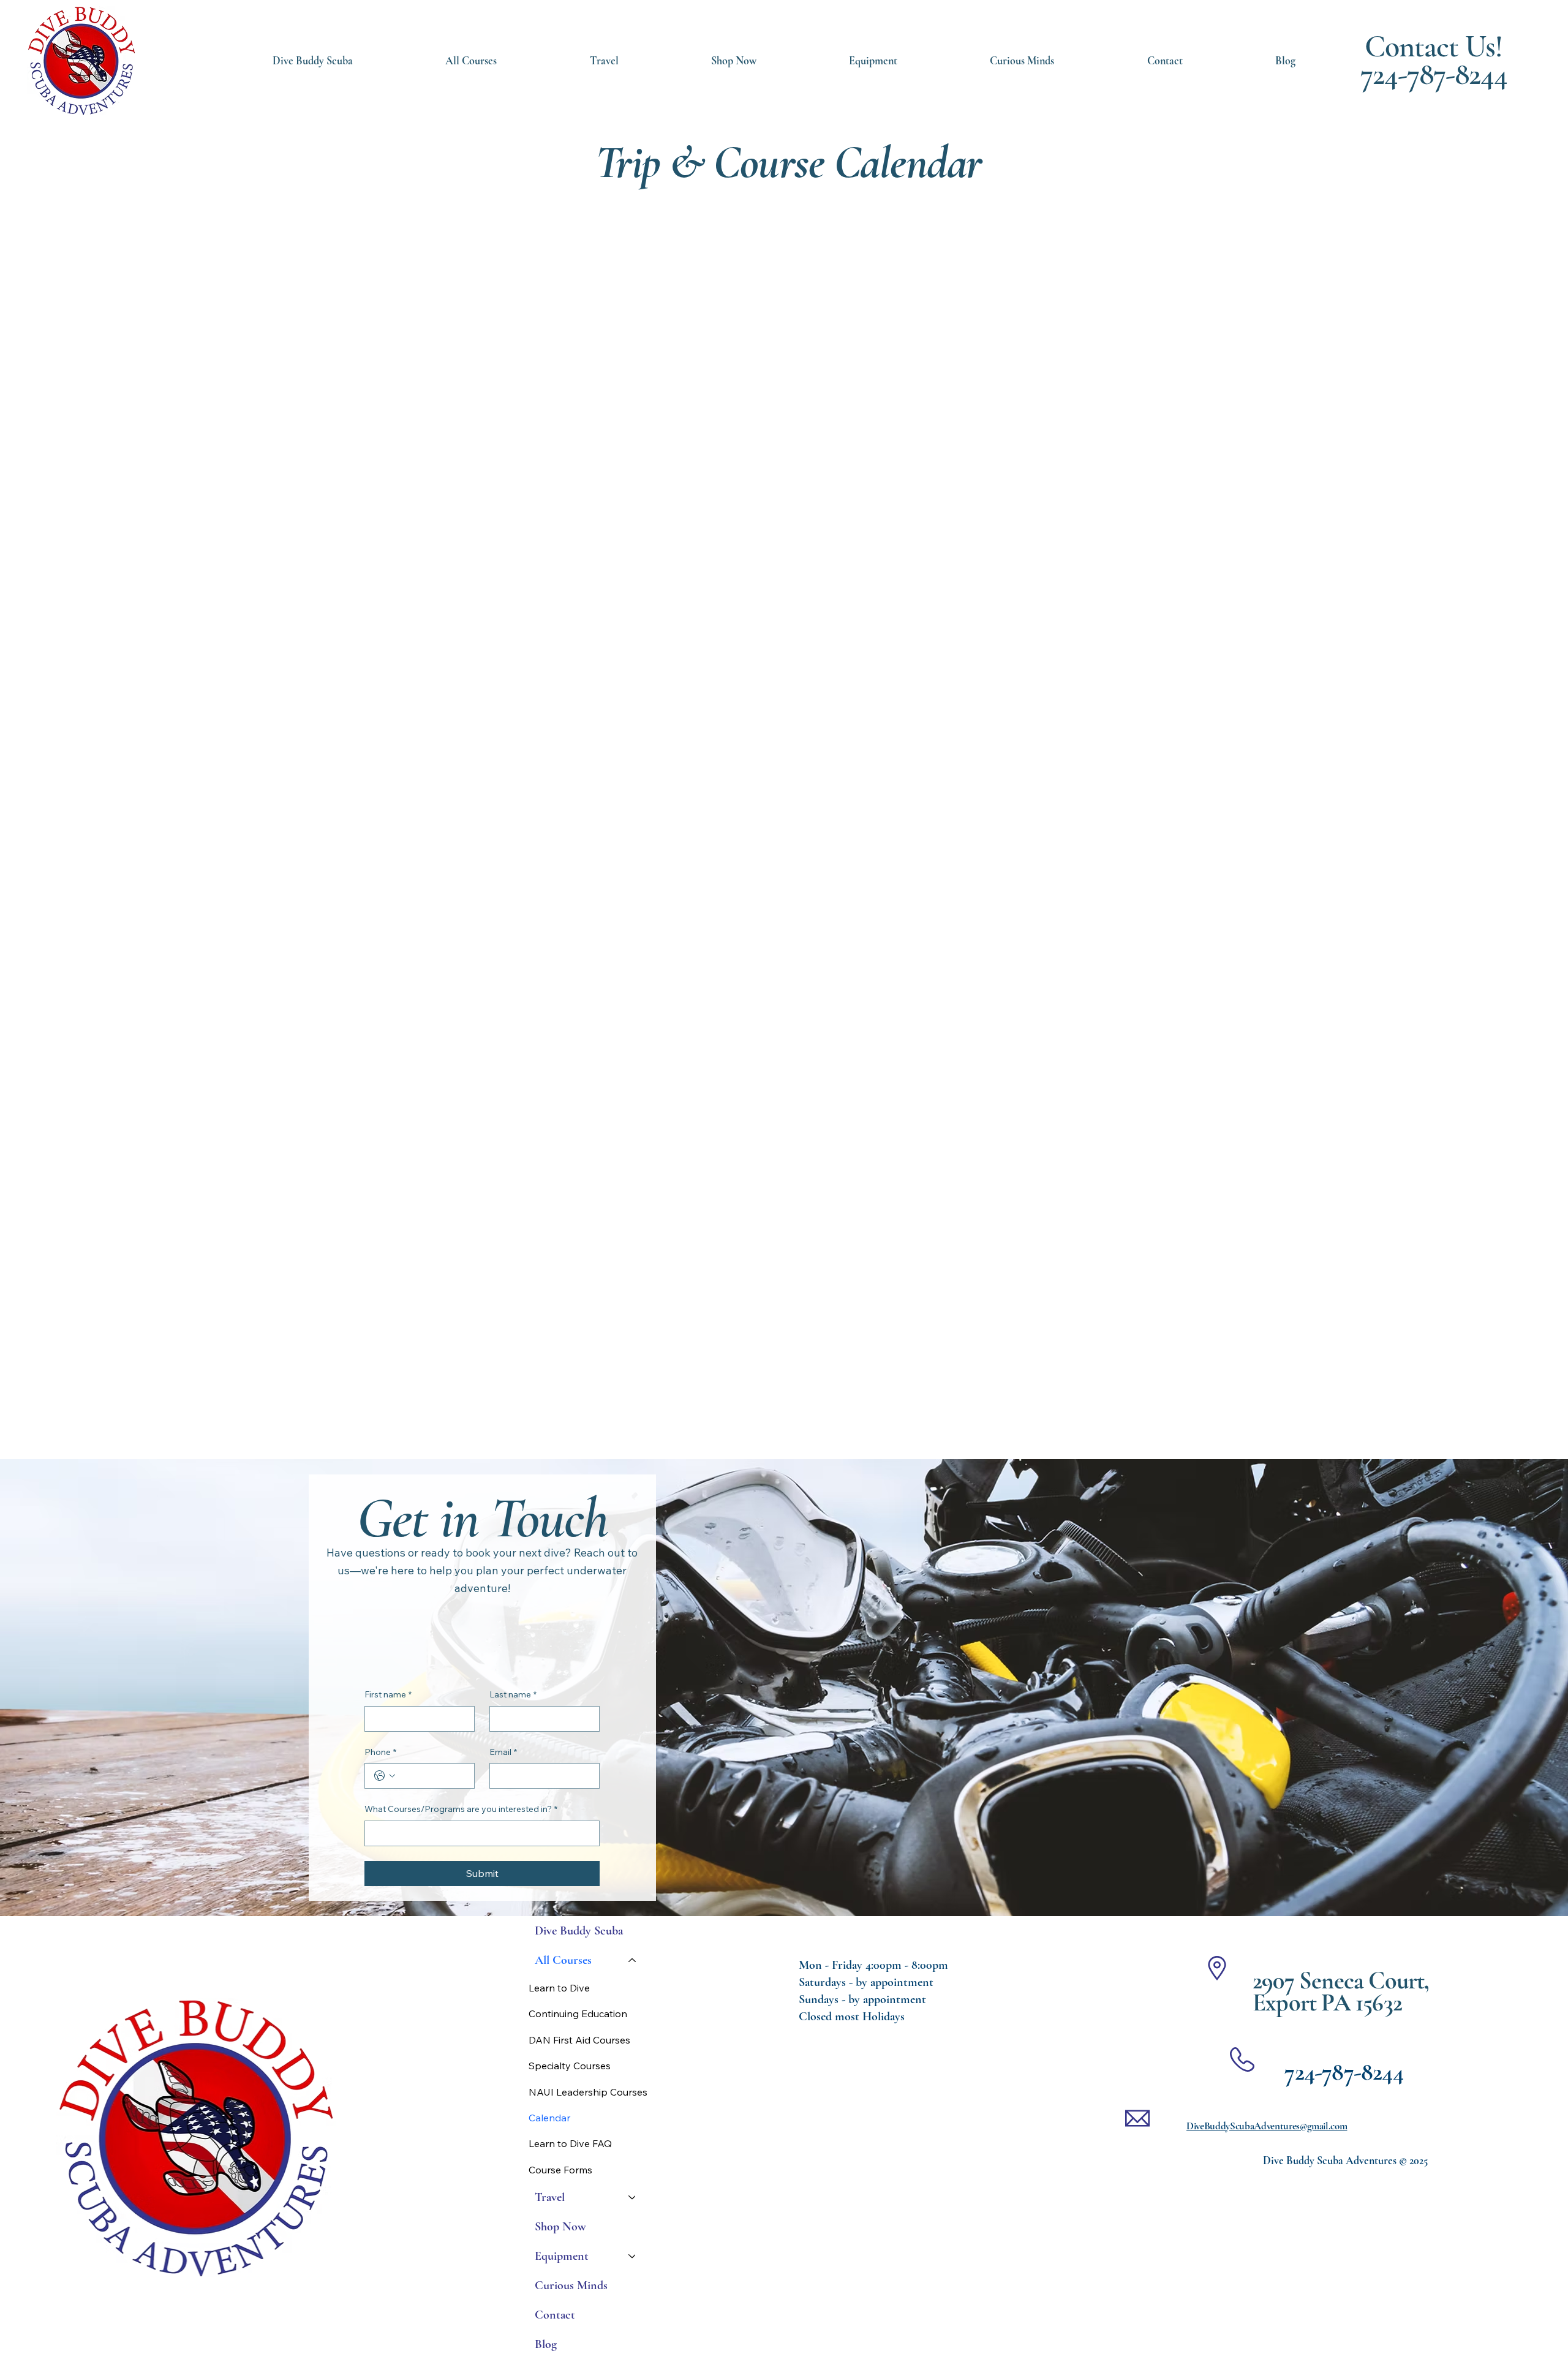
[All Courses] (633, 1960)
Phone (380, 1752)
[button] (873, 61)
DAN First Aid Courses (579, 2040)
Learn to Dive (559, 1988)
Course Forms (560, 2170)
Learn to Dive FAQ (570, 2143)
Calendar (549, 2118)
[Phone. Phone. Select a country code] (385, 1776)
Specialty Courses (570, 2066)
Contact (555, 2315)
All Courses (563, 1960)
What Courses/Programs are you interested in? (461, 1809)
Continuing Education (578, 2014)
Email (503, 1752)
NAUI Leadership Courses (588, 2092)
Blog (546, 2344)
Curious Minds (571, 2285)
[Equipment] (633, 2256)
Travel (550, 2197)
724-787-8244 (1434, 74)
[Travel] (633, 2197)
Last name (513, 1694)
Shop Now (560, 2227)
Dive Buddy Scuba (579, 1931)
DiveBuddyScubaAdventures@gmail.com (1267, 2126)
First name (388, 1694)
